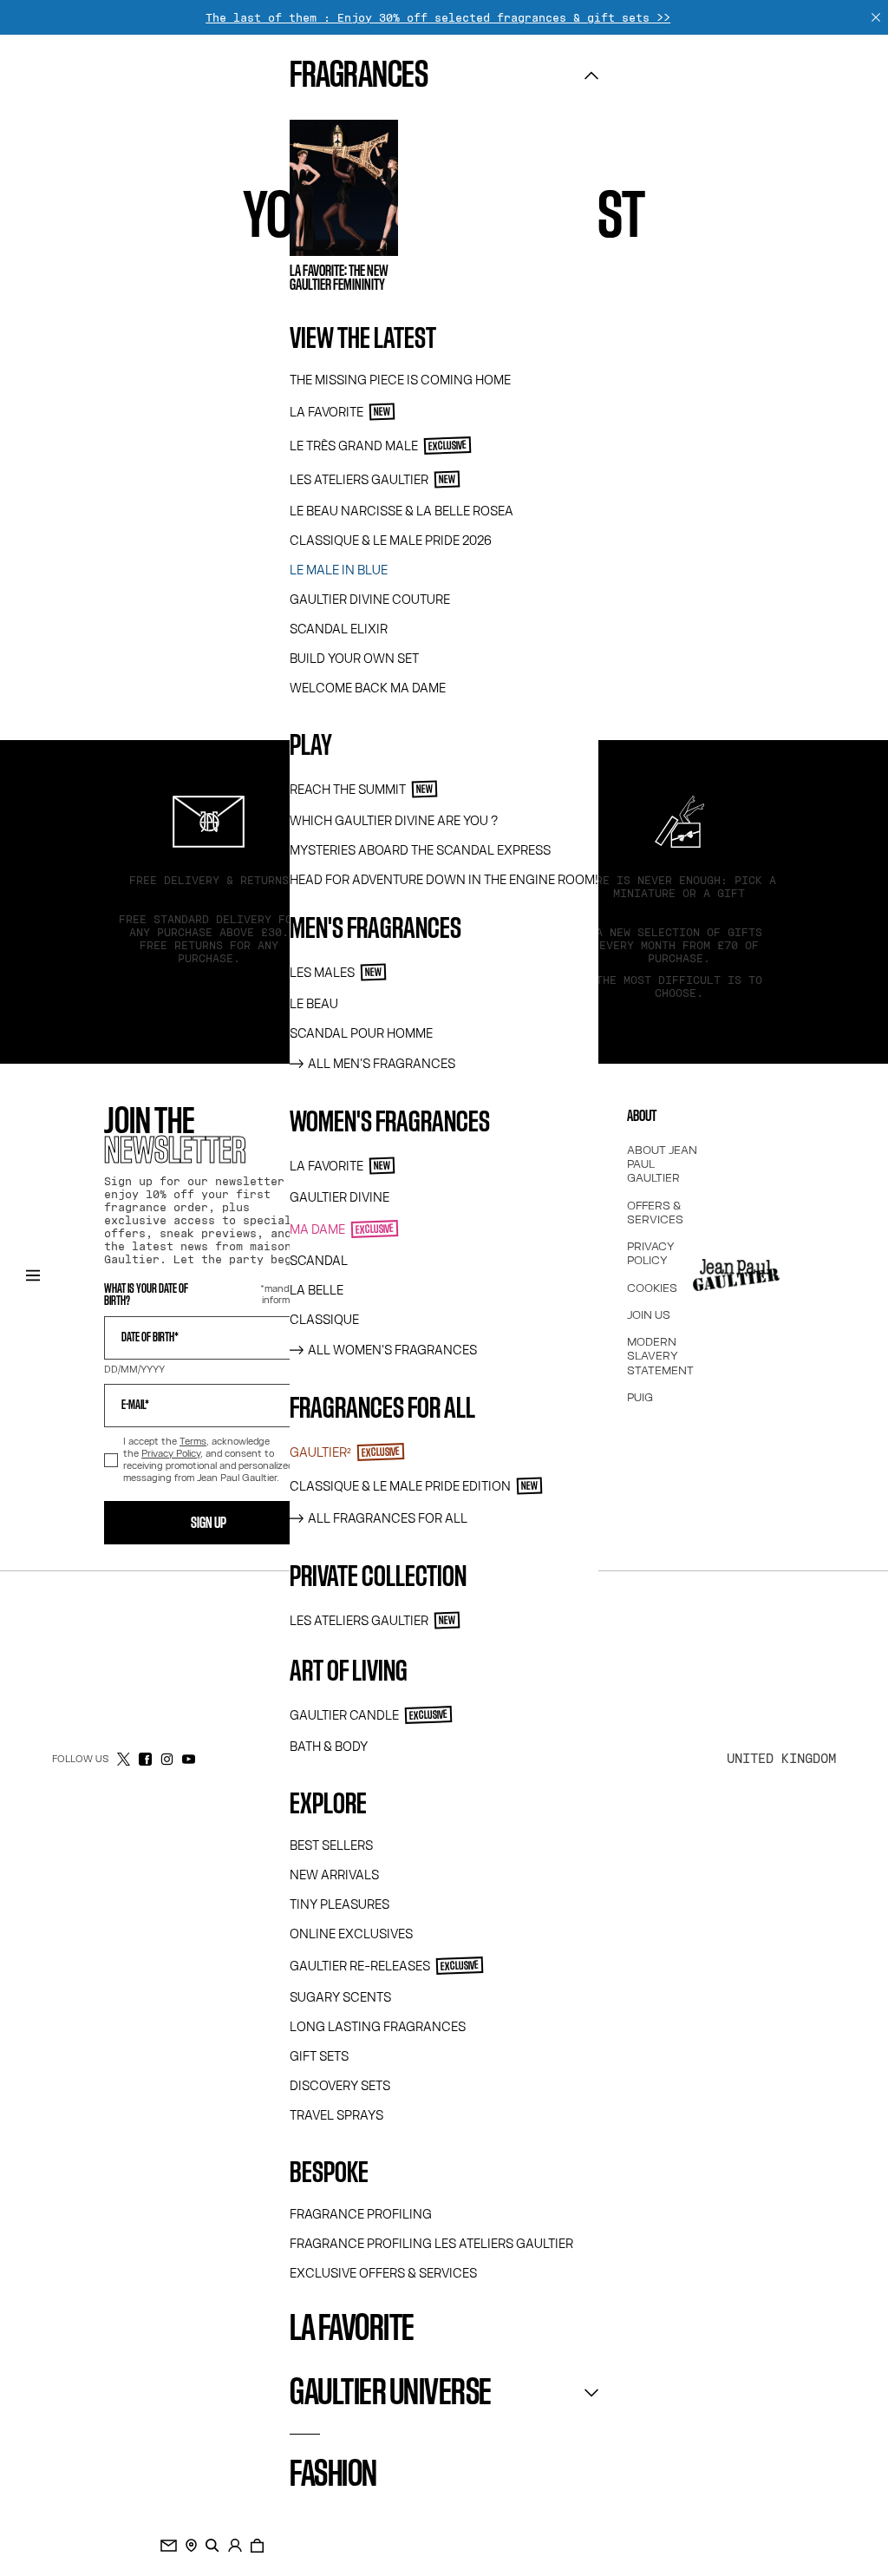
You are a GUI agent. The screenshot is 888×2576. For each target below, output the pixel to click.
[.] (235, 2546)
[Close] (876, 17)
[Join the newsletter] (169, 2546)
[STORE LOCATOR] (191, 2546)
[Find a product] (212, 2546)
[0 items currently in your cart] (257, 2546)
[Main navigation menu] (33, 1275)
